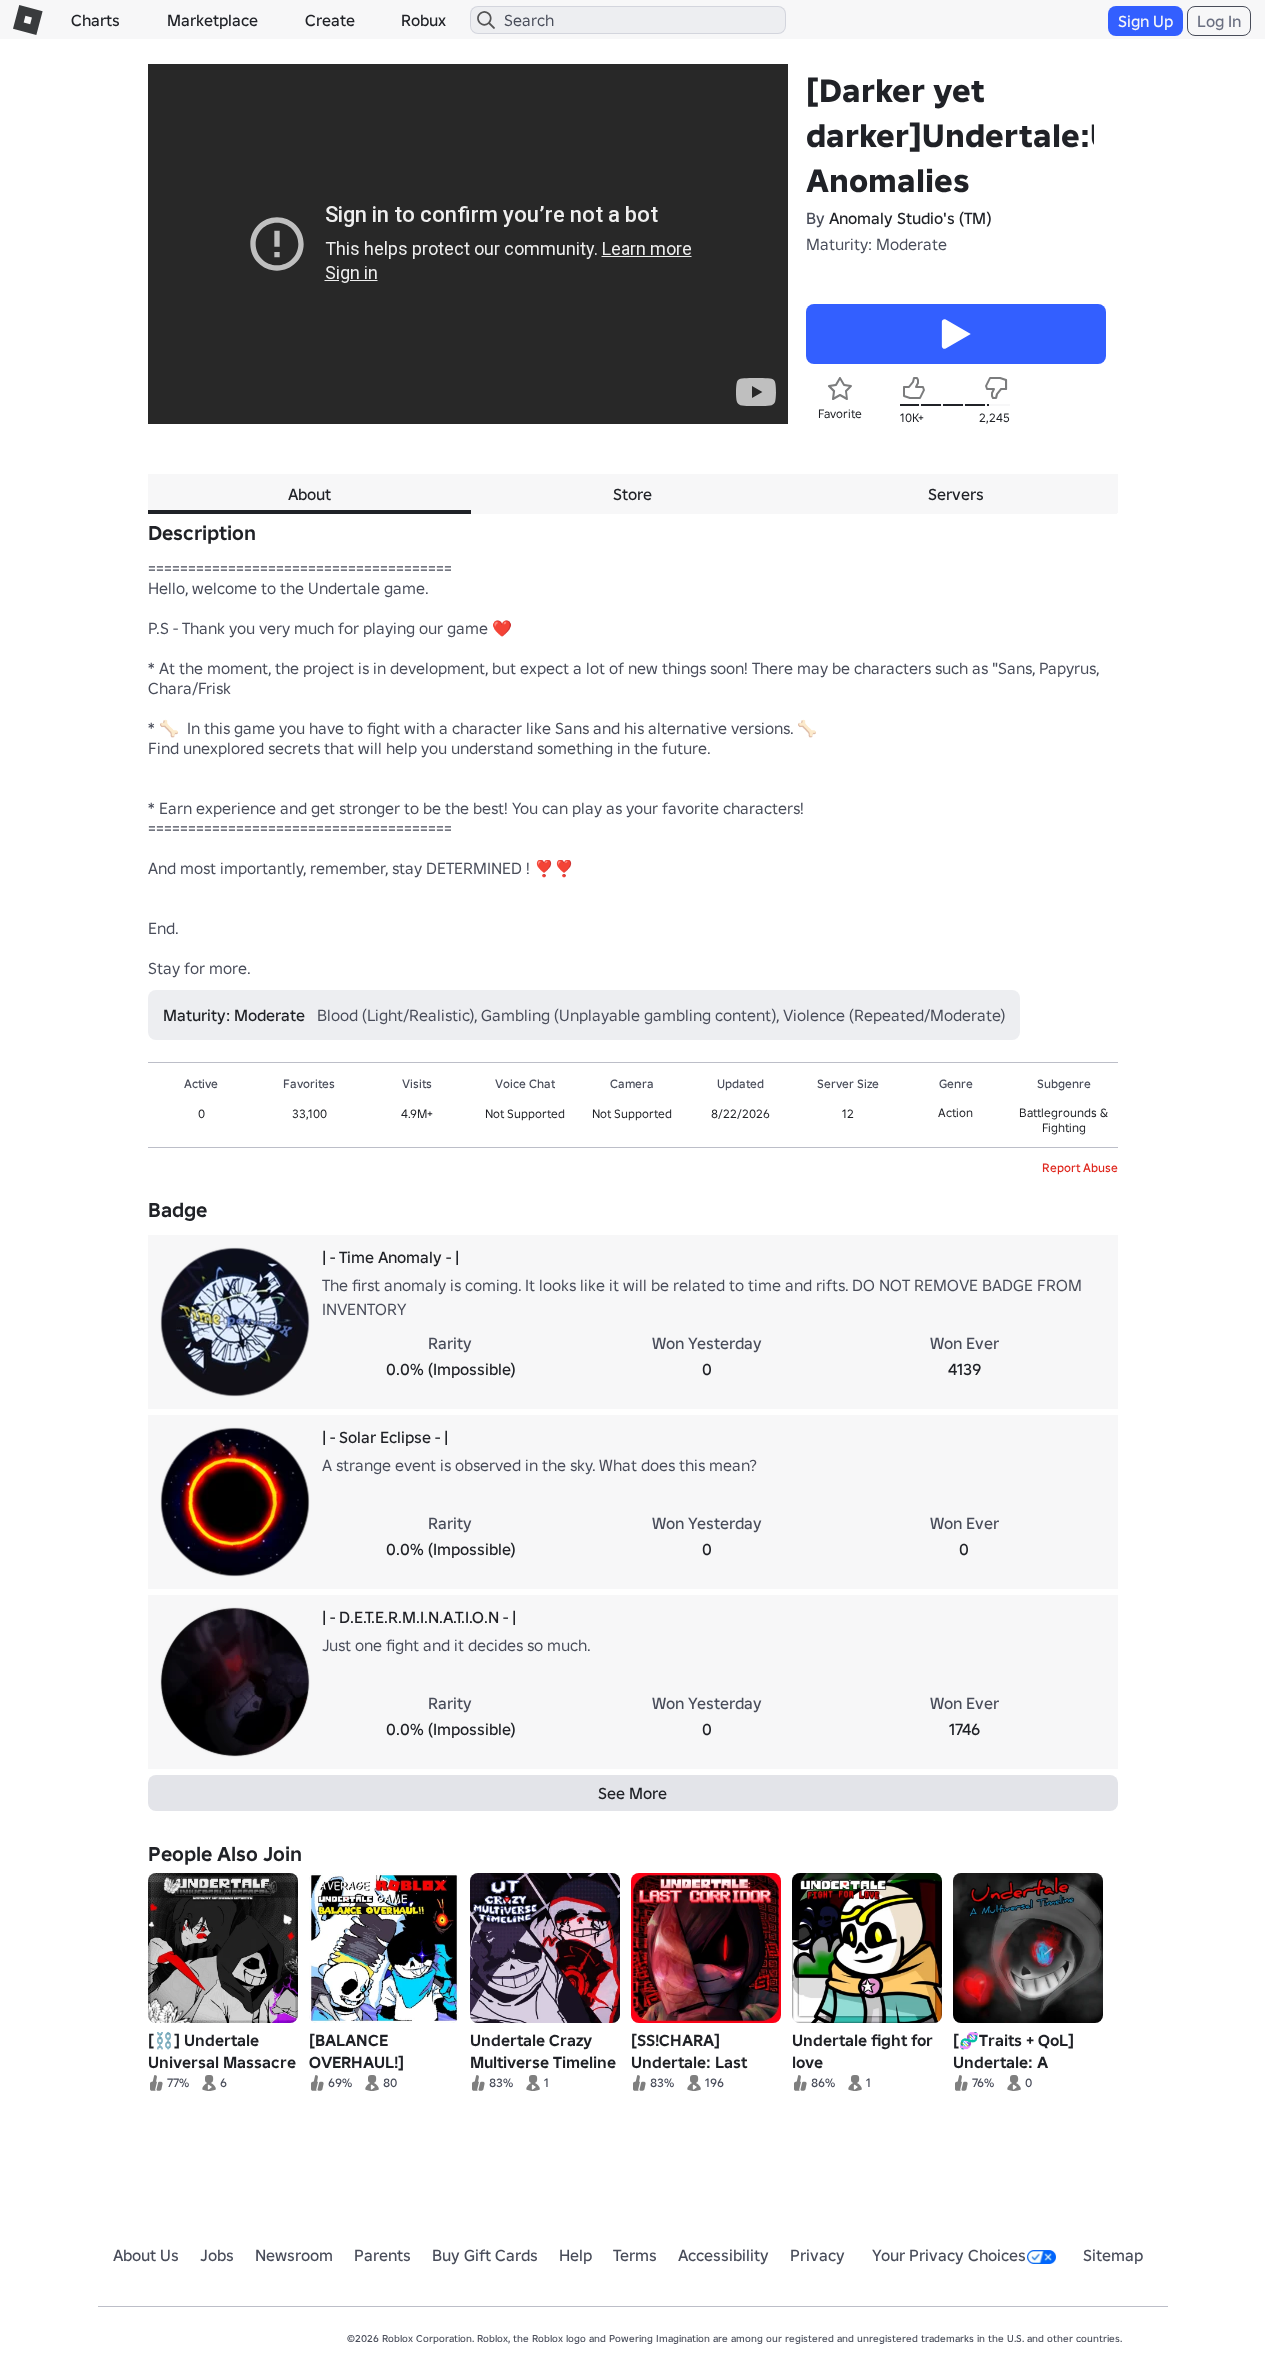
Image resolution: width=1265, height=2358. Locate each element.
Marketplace (212, 20)
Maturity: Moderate (876, 244)
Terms (635, 2255)
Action (955, 1112)
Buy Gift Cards (485, 2255)
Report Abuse (1080, 1167)
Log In (1219, 21)
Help (575, 2255)
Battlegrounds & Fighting (1063, 1120)
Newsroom (294, 2255)
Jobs (217, 2255)
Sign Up (1145, 21)
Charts (95, 20)
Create (330, 20)
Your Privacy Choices (949, 2255)
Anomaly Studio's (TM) (910, 218)
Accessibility (723, 2255)
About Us (146, 2255)
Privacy (817, 2255)
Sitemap (1113, 2255)
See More (632, 1793)
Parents (382, 2255)
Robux (423, 20)
